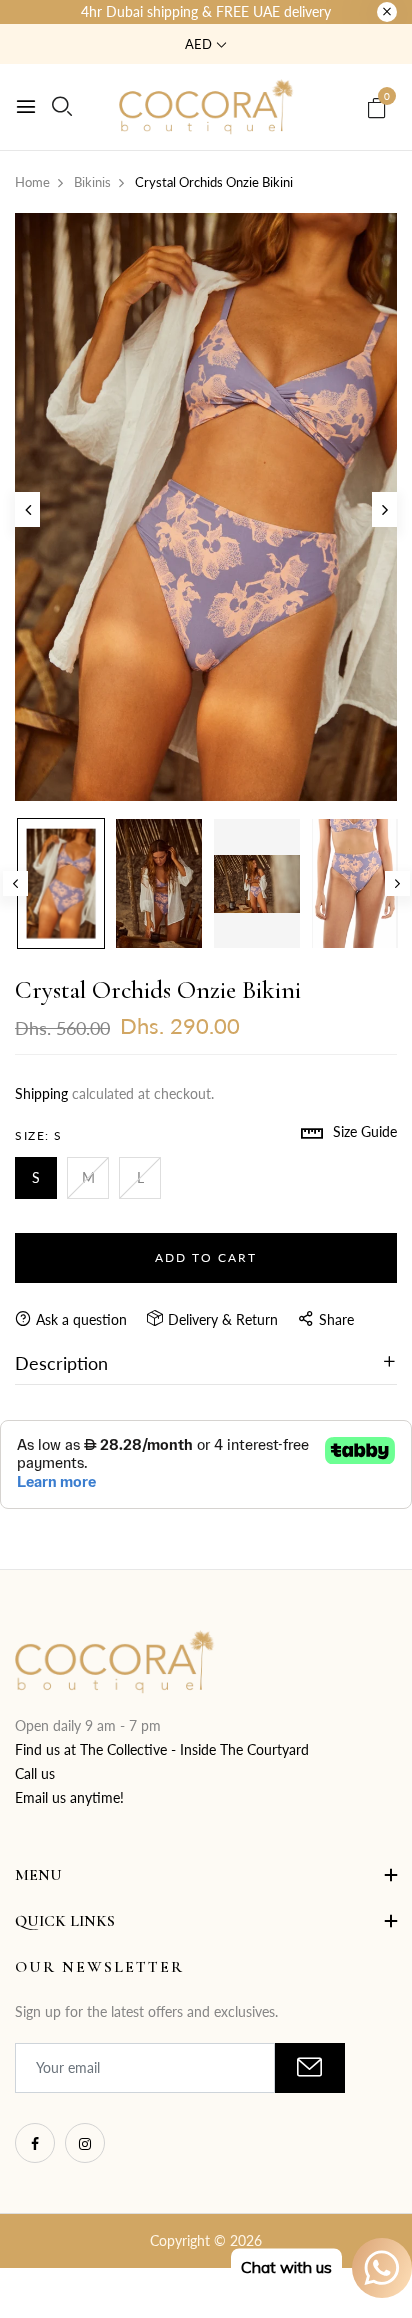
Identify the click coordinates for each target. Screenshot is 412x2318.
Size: (39, 1135)
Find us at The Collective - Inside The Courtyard (162, 1749)
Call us (35, 1773)
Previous (15, 883)
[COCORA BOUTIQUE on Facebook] (35, 2143)
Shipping (41, 1093)
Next (397, 883)
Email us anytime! (69, 1797)
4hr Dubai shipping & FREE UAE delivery (206, 11)
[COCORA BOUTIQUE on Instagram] (85, 2143)
